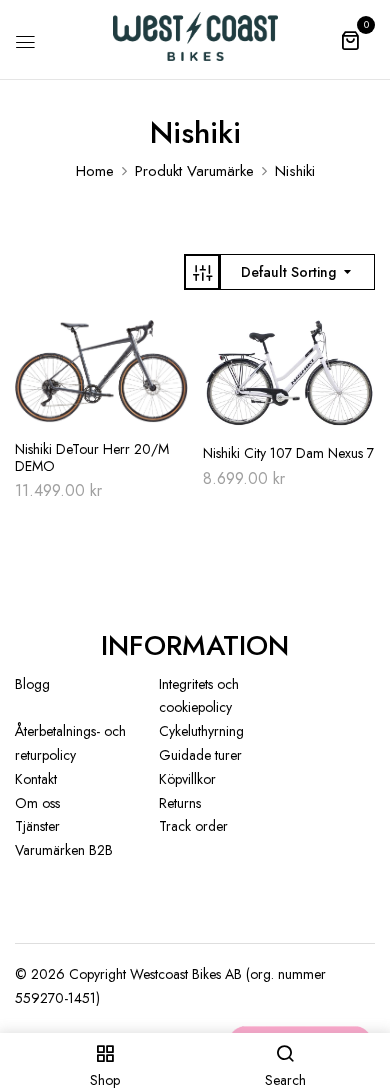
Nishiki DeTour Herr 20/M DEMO (92, 458)
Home (95, 171)
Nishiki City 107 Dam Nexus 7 (288, 453)
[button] (350, 40)
